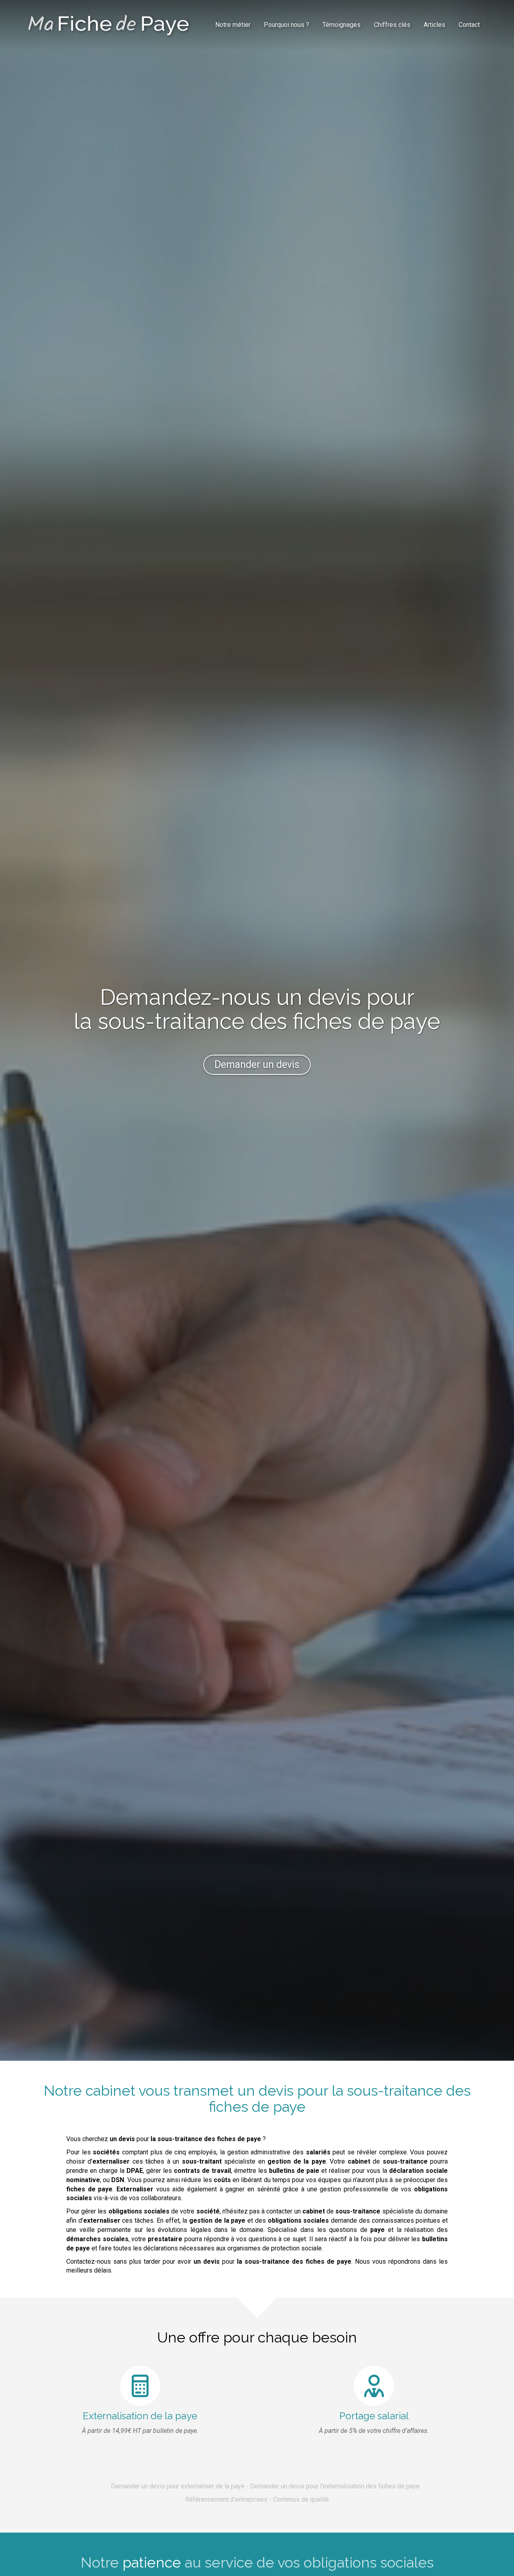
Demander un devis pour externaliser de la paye (178, 2486)
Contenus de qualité (301, 2499)
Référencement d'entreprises (226, 2499)
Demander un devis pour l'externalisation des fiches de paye (335, 2486)
